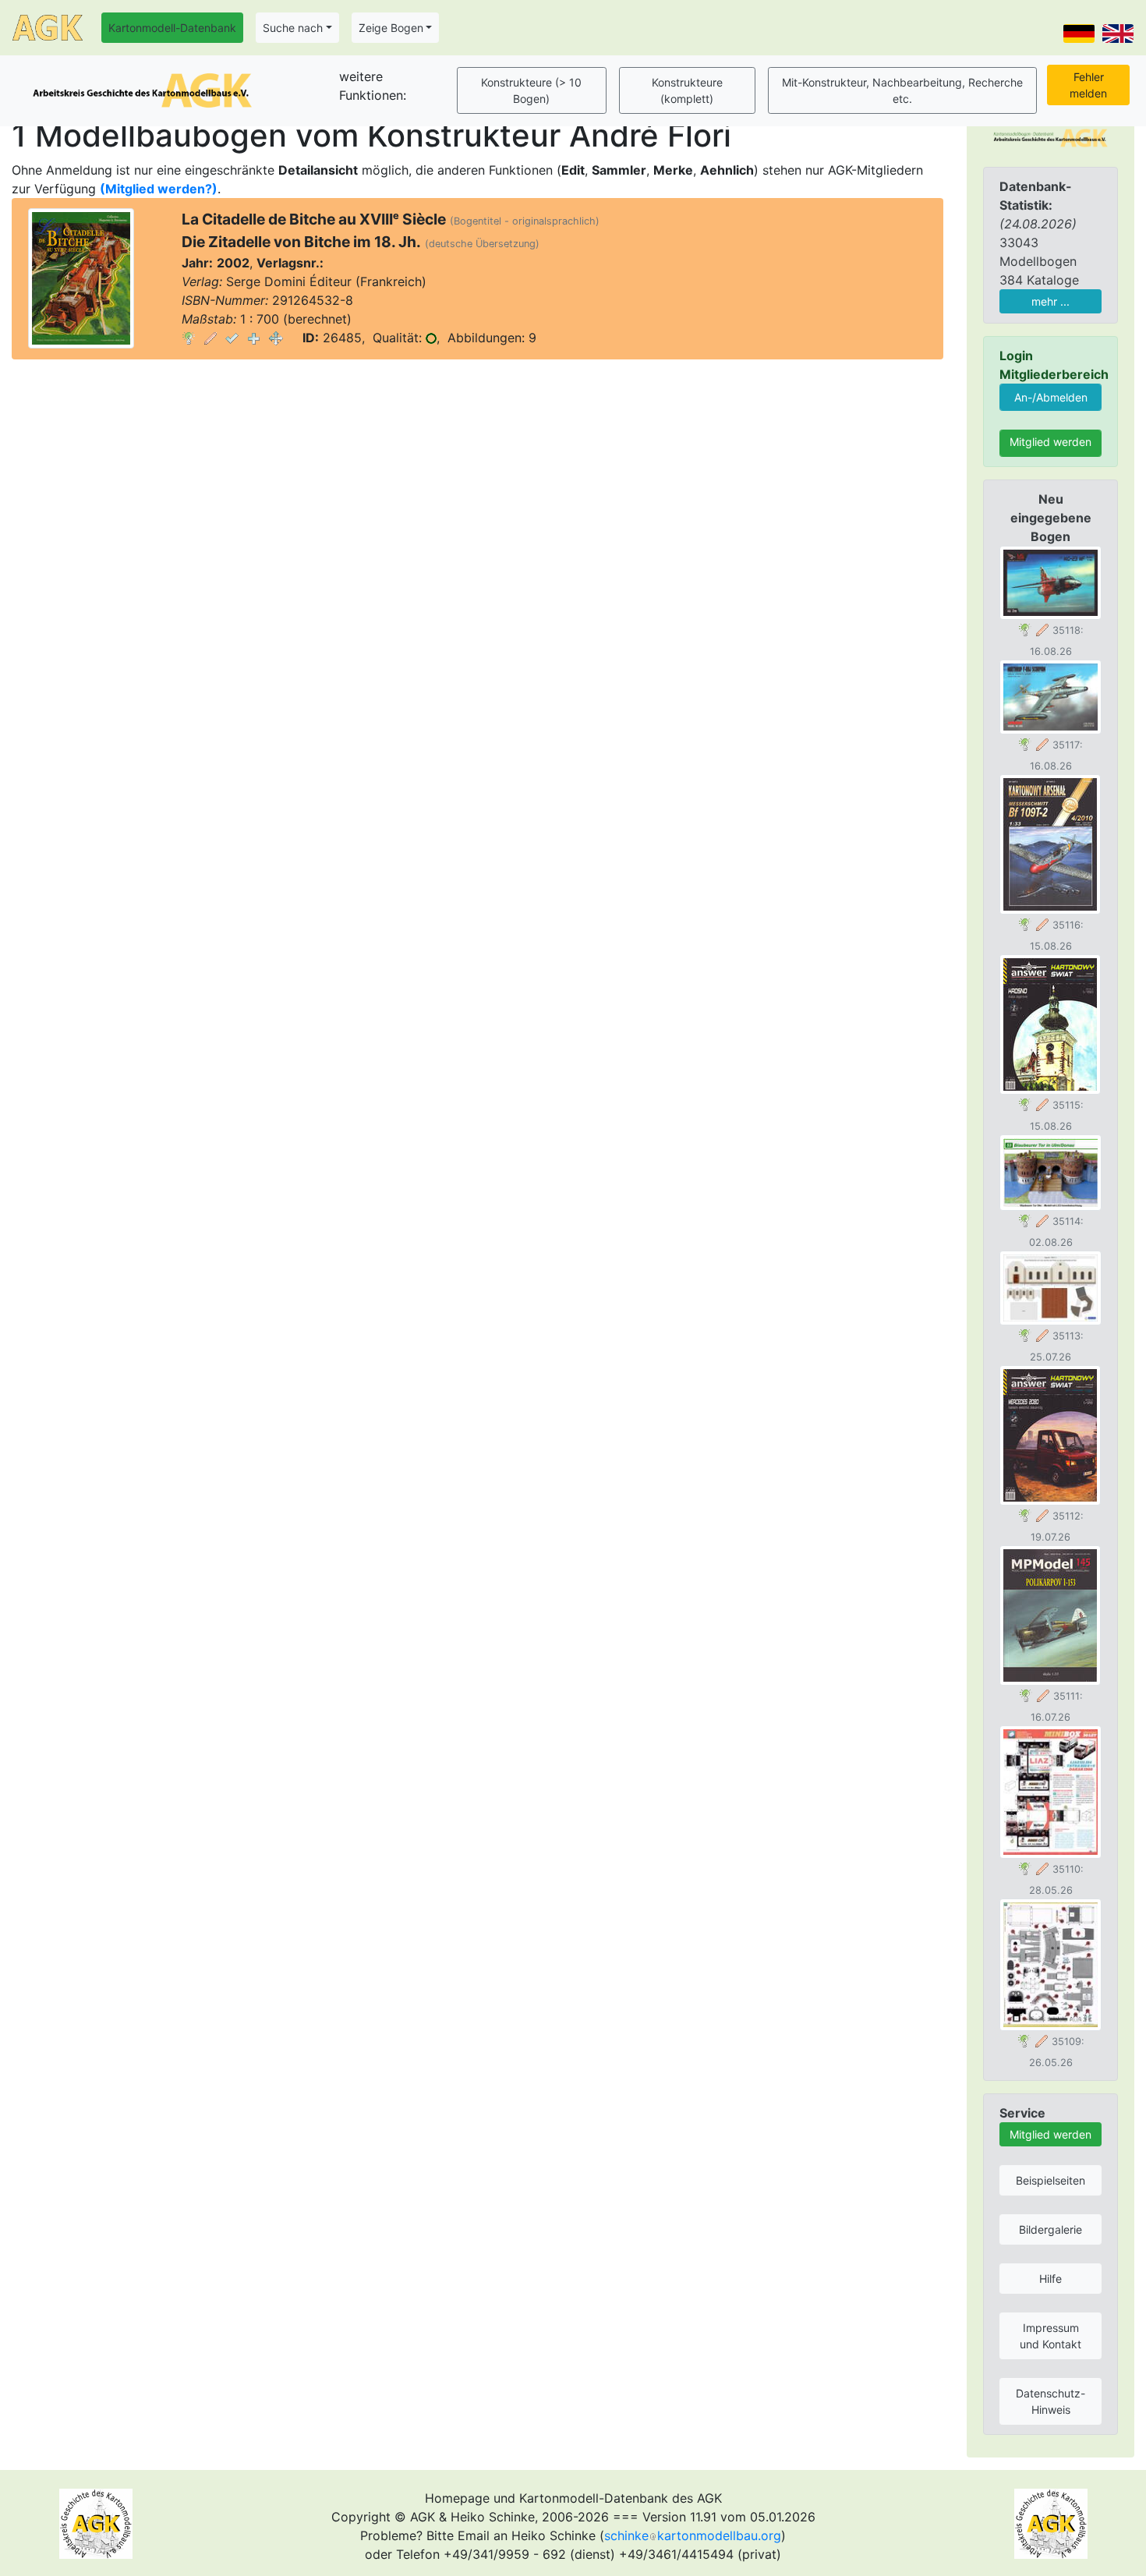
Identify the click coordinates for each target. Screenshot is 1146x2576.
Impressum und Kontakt (1050, 2336)
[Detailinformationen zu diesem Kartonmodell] (189, 338)
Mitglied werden (1050, 442)
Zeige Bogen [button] (391, 28)
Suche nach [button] (293, 28)
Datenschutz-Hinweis (1050, 2401)
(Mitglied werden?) (159, 189)
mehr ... (1050, 301)
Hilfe (1050, 2279)
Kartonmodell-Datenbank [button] (172, 28)
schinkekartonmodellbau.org (693, 2535)
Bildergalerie (1050, 2229)
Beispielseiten (1050, 2180)
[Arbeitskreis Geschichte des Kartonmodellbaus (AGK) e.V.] (1050, 136)
